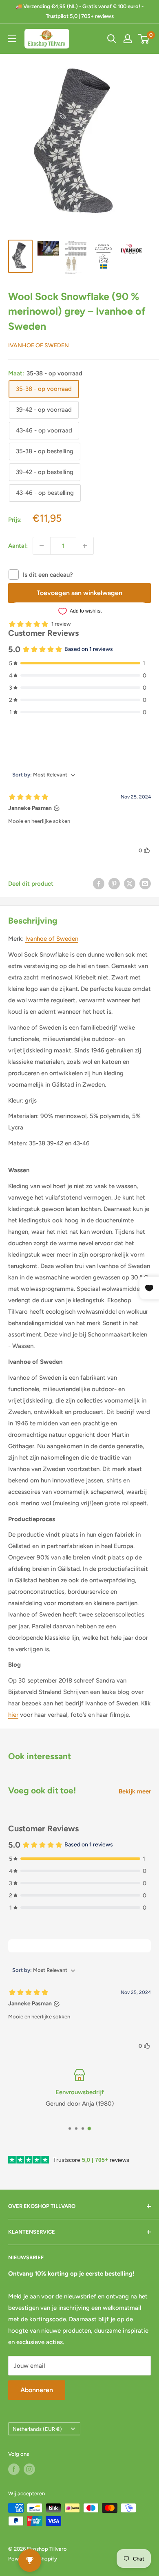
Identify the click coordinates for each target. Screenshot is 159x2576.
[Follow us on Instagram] (29, 2469)
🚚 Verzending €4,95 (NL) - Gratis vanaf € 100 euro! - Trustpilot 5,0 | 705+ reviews (79, 11)
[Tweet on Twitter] (130, 883)
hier (13, 1715)
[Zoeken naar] (112, 39)
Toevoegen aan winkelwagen (79, 593)
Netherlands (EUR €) (37, 2429)
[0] (144, 39)
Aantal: (18, 546)
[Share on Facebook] (99, 883)
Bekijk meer (135, 1791)
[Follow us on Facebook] (14, 2469)
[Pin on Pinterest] (114, 883)
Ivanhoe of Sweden (39, 345)
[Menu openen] (12, 39)
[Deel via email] (145, 883)
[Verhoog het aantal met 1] (85, 546)
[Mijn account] (128, 39)
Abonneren (37, 2390)
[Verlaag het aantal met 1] (42, 546)
